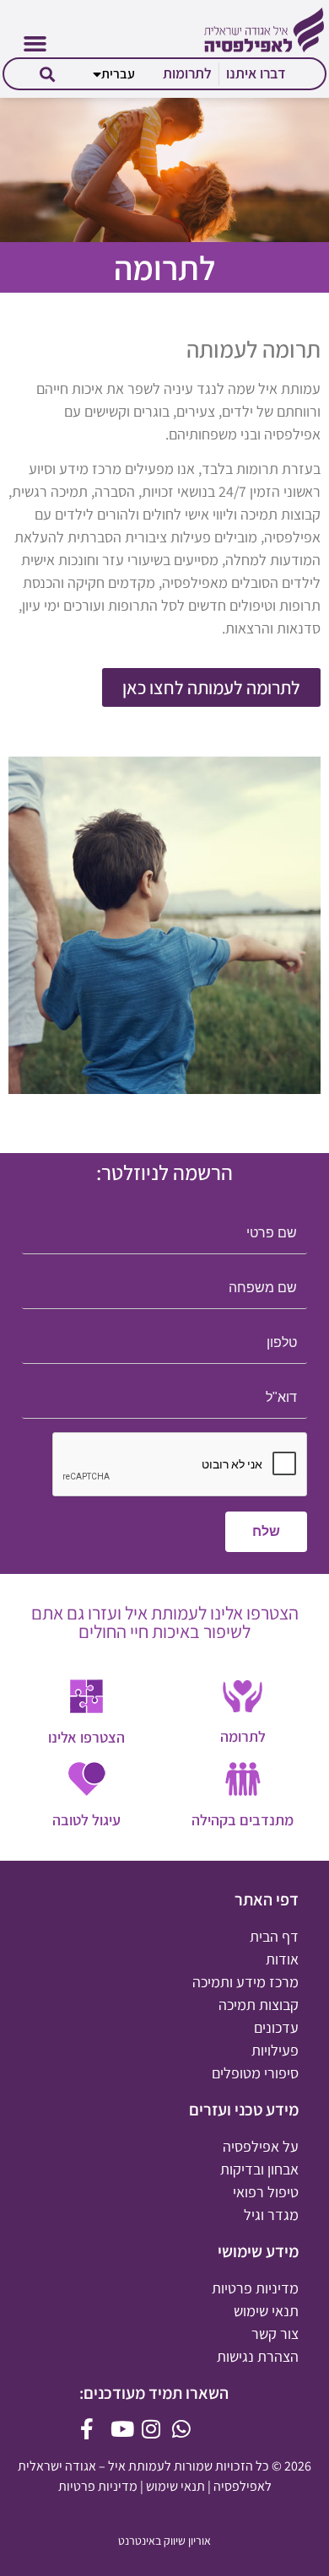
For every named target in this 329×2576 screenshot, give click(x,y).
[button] (35, 44)
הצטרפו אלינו (86, 1737)
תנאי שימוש (175, 2486)
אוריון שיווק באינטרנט (164, 2541)
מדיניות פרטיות (98, 2486)
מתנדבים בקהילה (243, 1820)
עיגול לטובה (86, 1820)
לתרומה (243, 1736)
